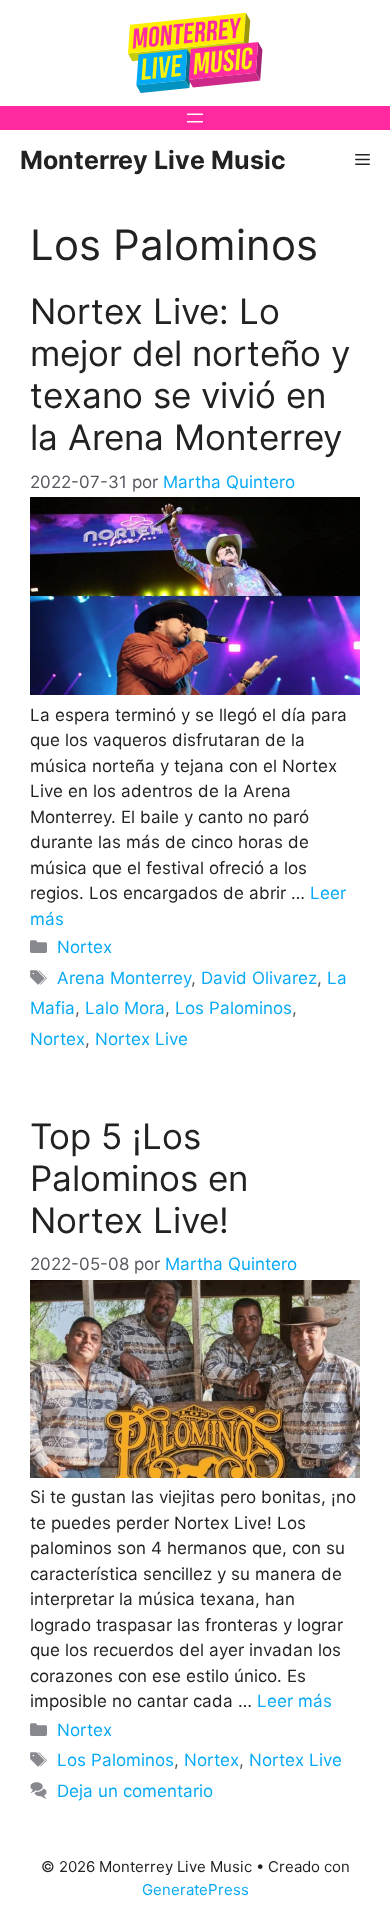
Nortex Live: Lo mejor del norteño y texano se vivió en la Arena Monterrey (190, 374)
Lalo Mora (125, 1008)
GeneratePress (195, 1889)
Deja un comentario (135, 1791)
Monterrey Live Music (153, 160)
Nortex (84, 947)
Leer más (294, 1701)
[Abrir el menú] (195, 118)
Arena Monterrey (124, 978)
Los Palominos (233, 1008)
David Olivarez (259, 978)
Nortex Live (141, 1039)
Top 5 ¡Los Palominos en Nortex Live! (139, 1178)
